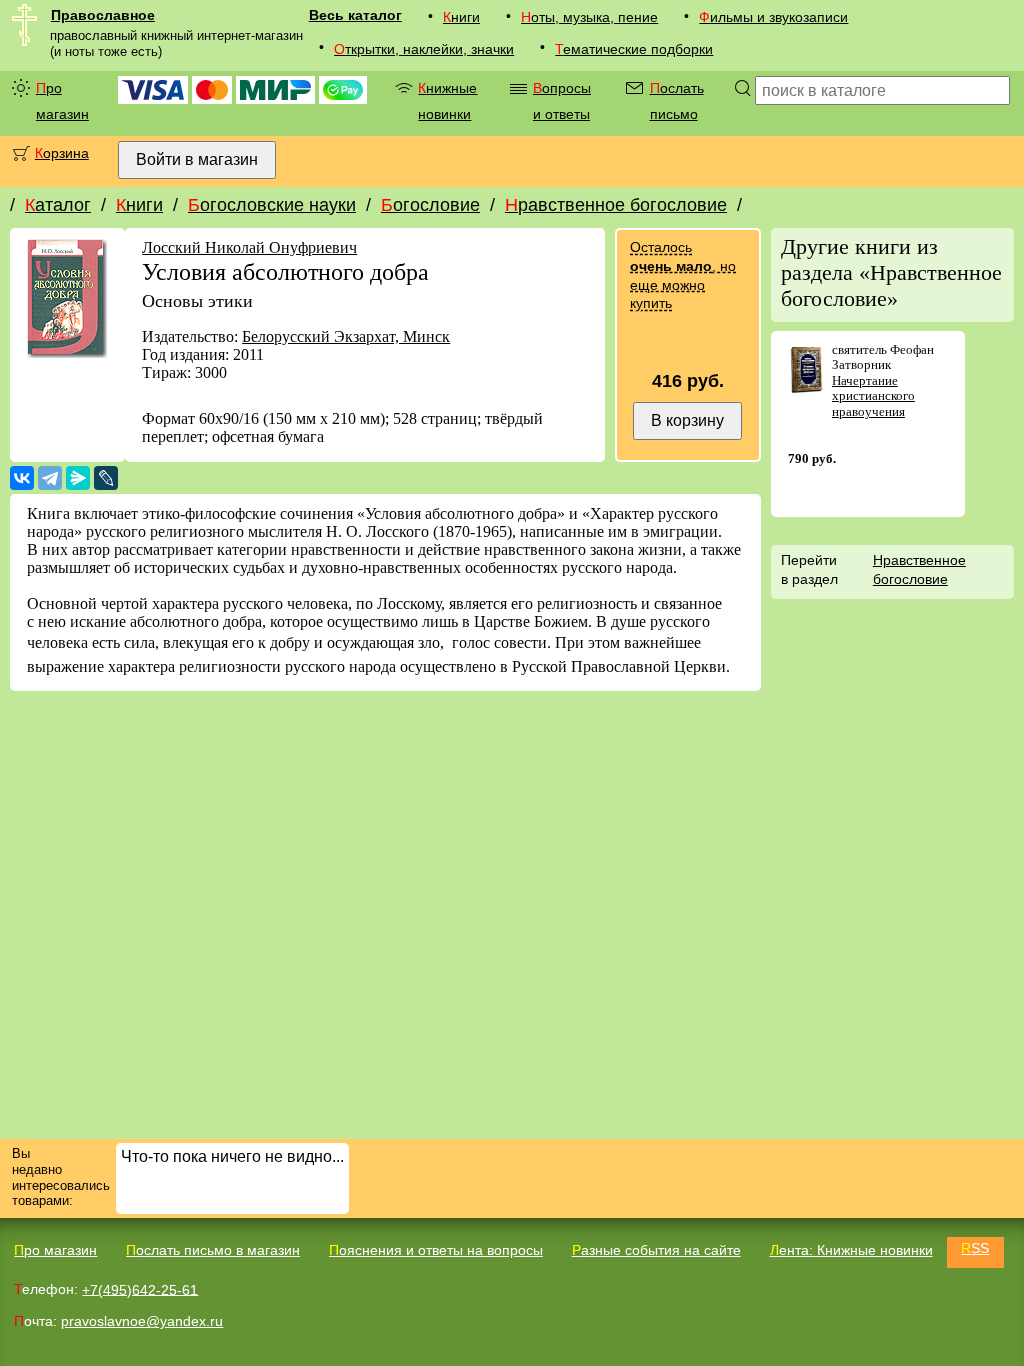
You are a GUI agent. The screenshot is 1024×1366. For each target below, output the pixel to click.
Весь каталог (355, 15)
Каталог (58, 205)
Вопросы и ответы (562, 101)
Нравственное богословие (616, 205)
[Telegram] (50, 478)
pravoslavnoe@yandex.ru (142, 1321)
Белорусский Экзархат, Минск (346, 336)
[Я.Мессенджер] (78, 478)
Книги (461, 17)
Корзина (62, 153)
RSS (975, 1248)
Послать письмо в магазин (213, 1250)
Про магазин (62, 101)
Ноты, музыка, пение (589, 17)
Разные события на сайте (656, 1250)
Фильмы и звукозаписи (773, 17)
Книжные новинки (447, 101)
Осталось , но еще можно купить (683, 275)
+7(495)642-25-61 (140, 1289)
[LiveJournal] (106, 478)
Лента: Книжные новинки (851, 1250)
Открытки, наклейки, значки (424, 49)
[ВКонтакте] (22, 478)
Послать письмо (677, 101)
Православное (103, 15)
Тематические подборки (634, 49)
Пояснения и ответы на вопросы (436, 1250)
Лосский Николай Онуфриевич (249, 247)
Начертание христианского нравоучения (873, 396)
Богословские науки (272, 205)
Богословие (430, 205)
